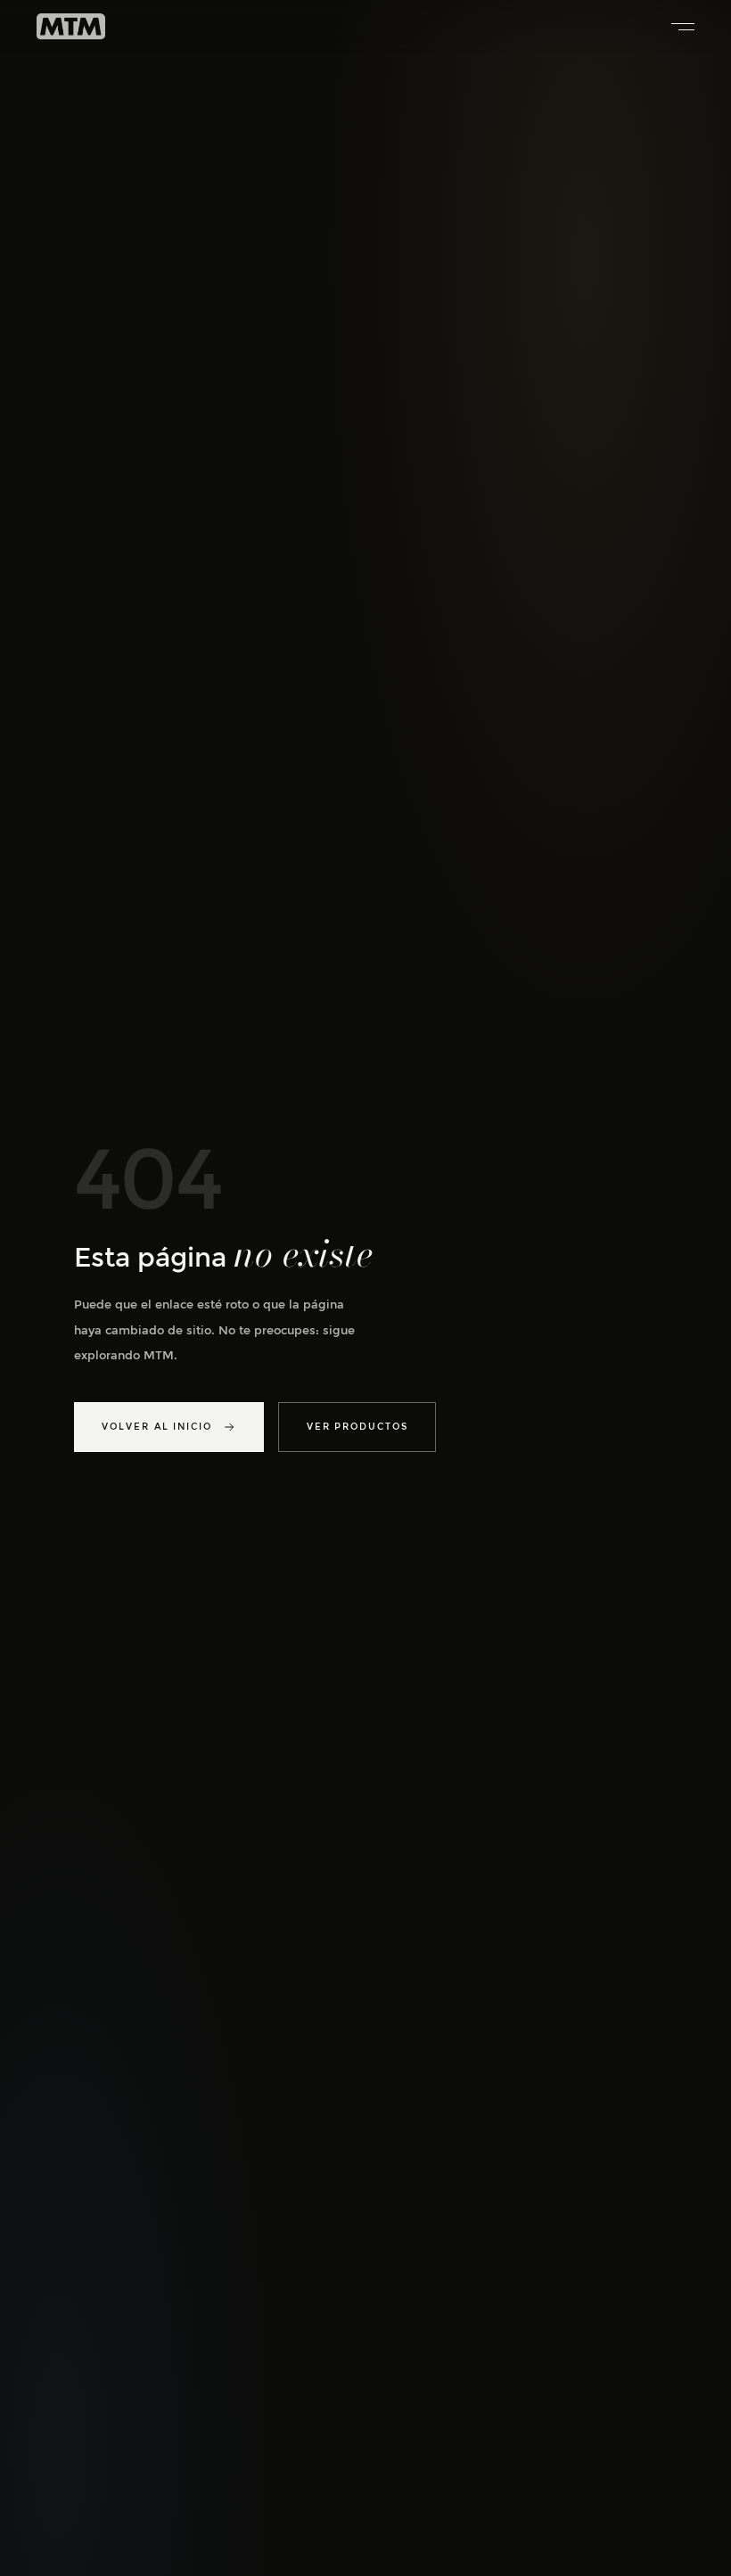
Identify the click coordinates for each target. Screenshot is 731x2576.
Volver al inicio (157, 1427)
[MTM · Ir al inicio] (71, 27)
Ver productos (357, 1427)
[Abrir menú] (677, 27)
